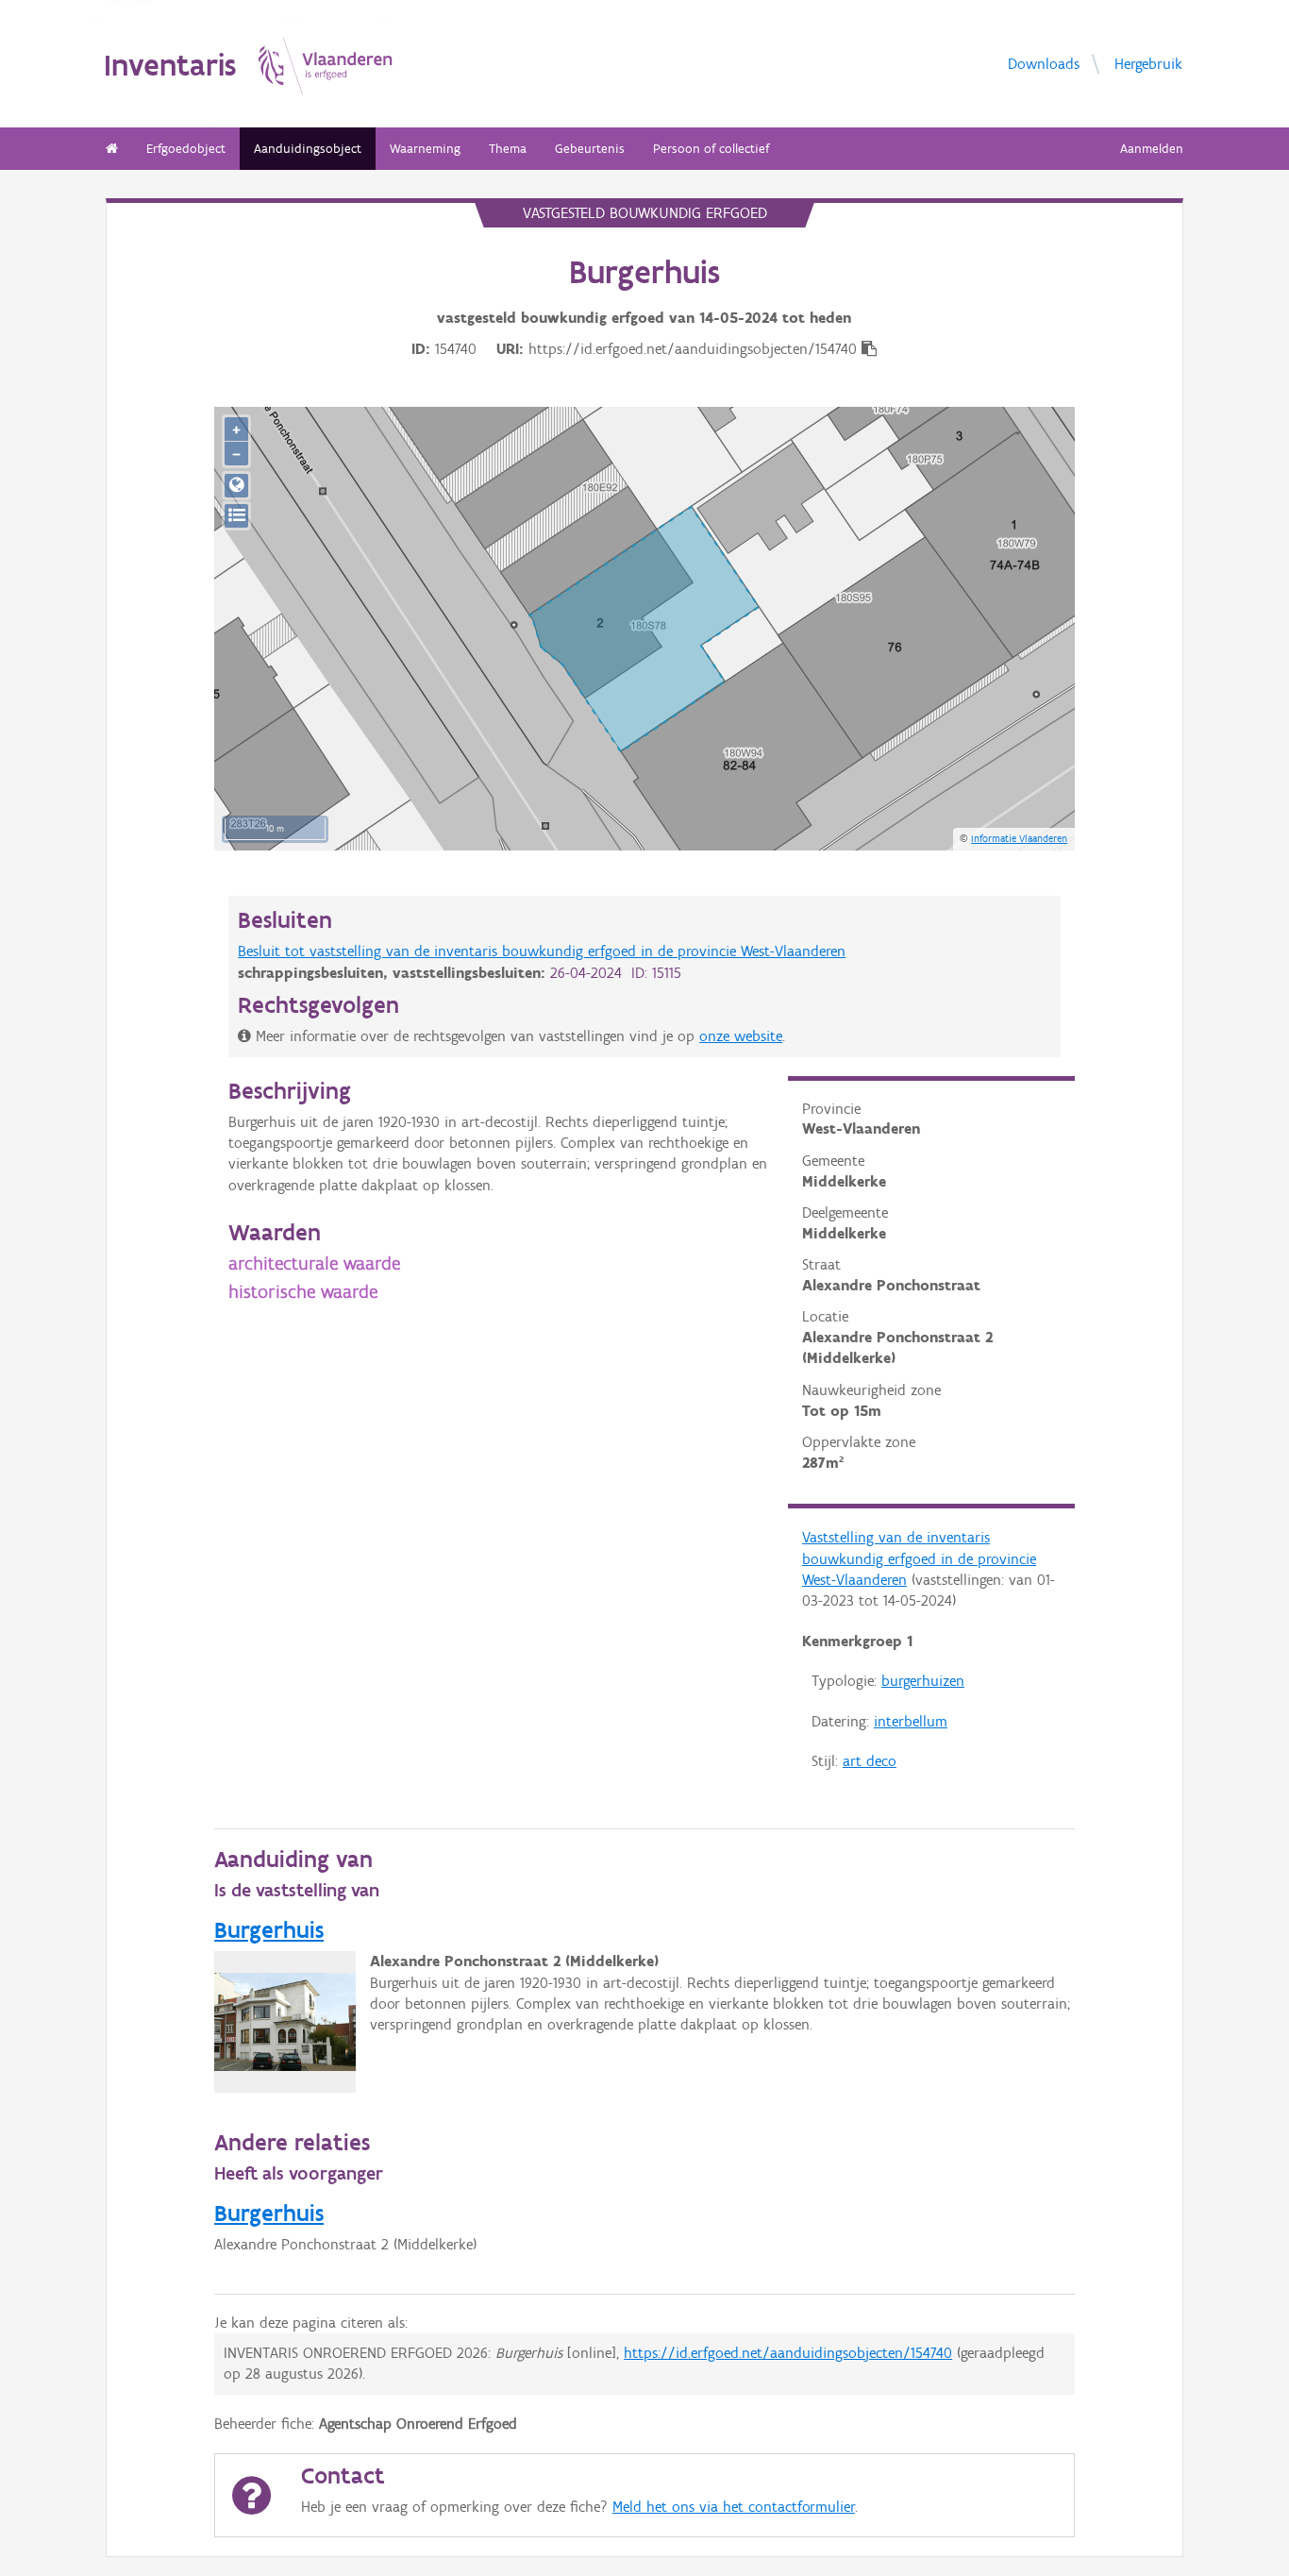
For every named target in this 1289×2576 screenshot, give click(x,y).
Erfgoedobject (186, 149)
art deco (870, 1761)
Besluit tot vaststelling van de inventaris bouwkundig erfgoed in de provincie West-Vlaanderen (542, 951)
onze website (741, 1036)
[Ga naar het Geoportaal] (236, 486)
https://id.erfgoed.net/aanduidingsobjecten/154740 (788, 2353)
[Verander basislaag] (236, 516)
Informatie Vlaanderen (1019, 838)
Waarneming (425, 149)
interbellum (911, 1721)
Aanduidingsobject (308, 149)
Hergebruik (1148, 63)
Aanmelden (1152, 149)
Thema (508, 149)
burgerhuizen (923, 1681)
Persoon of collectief (711, 149)
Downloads (1044, 63)
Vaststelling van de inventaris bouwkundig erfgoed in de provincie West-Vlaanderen (919, 1558)
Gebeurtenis (590, 149)
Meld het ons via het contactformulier (734, 2507)
